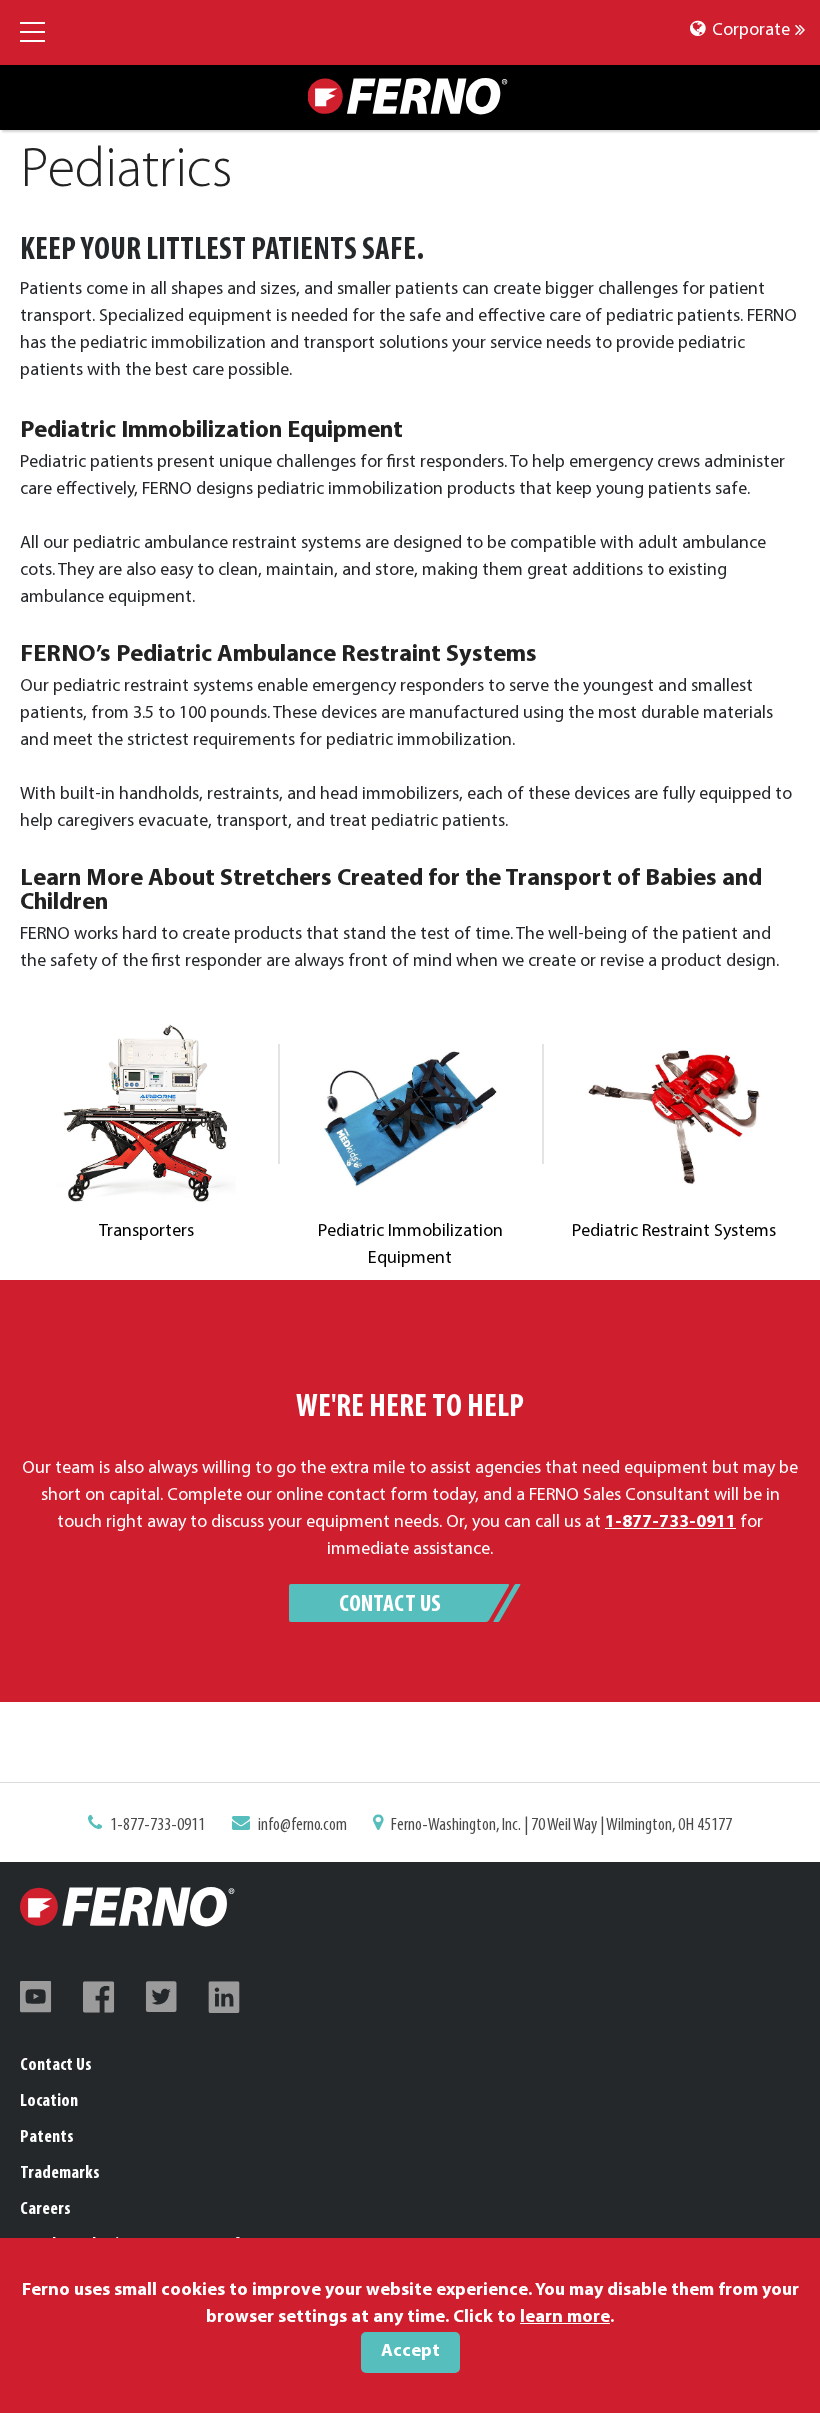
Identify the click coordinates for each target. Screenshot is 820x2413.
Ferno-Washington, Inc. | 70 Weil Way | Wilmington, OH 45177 (561, 1826)
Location (49, 2102)
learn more (565, 2318)
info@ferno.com (302, 1826)
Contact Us (390, 1605)
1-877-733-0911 (157, 1826)
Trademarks (60, 2174)
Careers (45, 2210)
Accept (410, 2352)
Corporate (749, 31)
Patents (47, 2138)
